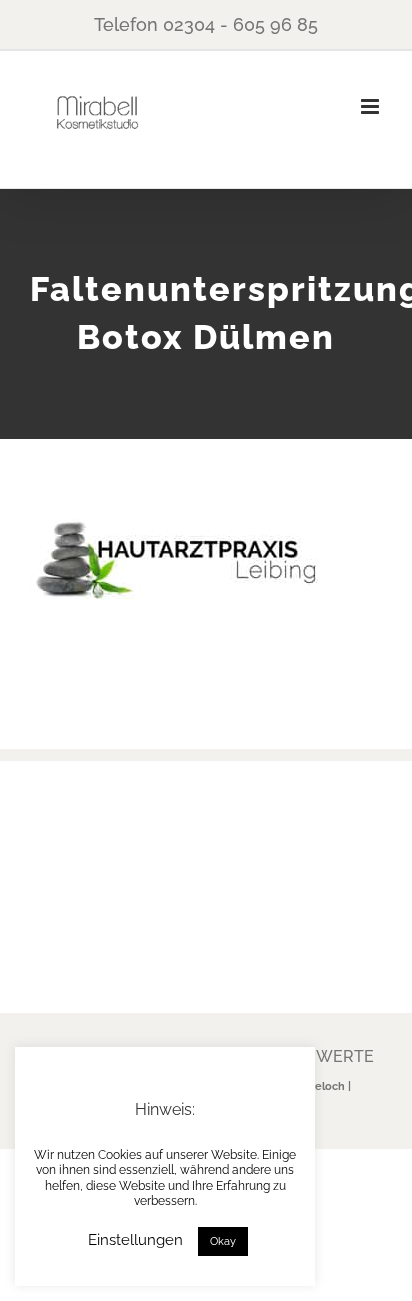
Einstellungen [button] (135, 1240)
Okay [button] (223, 1241)
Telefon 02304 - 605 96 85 (206, 24)
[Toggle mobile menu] (371, 106)
